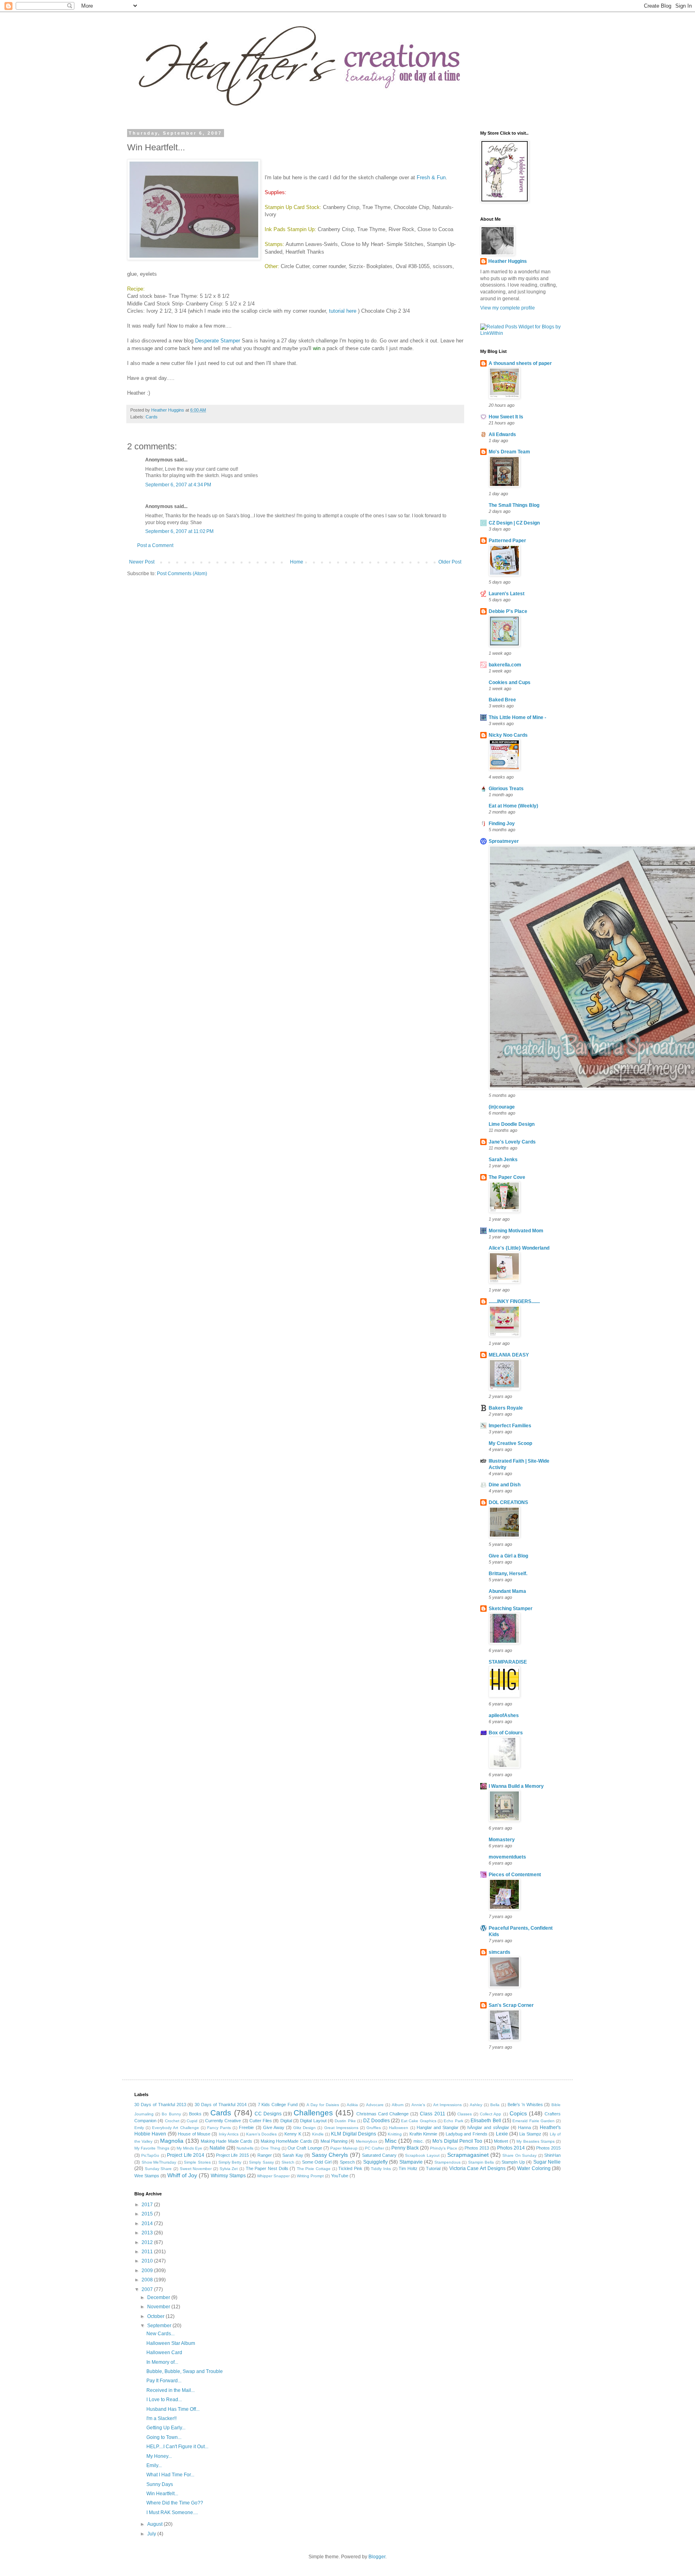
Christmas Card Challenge (382, 2114)
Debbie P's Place (508, 611)
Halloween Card (164, 2353)
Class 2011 (432, 2114)
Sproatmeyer (504, 841)
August (155, 2524)
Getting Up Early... (166, 2428)
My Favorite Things (152, 2148)
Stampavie (411, 2162)
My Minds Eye (189, 2148)
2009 (148, 2271)
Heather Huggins (508, 261)
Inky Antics (229, 2134)
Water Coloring (534, 2168)
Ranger (265, 2155)
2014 (148, 2224)
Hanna (524, 2127)
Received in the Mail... (171, 2390)
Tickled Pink (350, 2168)
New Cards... (160, 2334)
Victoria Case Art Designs (477, 2168)
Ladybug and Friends (467, 2134)
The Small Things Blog (514, 505)
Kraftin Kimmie (423, 2134)
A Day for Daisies (323, 2105)
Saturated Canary (379, 2155)
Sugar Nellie (547, 2162)
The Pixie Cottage (314, 2169)
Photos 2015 (548, 2148)
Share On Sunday (519, 2155)
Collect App (490, 2114)
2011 (148, 2252)
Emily (139, 2128)
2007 (148, 2289)
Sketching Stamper (511, 1609)
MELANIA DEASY (509, 1355)
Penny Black (405, 2148)
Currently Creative (223, 2121)
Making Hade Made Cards (226, 2141)
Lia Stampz (530, 2134)
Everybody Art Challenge (175, 2128)
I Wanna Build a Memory (516, 1786)
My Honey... (159, 2456)
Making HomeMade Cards (286, 2141)
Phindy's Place (444, 2148)
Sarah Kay (293, 2155)
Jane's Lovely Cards (512, 1142)
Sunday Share (158, 2169)
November (159, 2307)
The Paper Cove (507, 1177)
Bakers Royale (506, 1408)
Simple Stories (197, 2162)
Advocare (375, 2105)
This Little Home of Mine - (517, 717)
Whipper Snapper (273, 2176)
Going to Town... (164, 2437)
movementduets (507, 1857)
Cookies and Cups (510, 682)
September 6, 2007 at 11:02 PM (179, 531)
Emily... (154, 2465)
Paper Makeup (344, 2148)
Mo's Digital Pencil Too (457, 2141)
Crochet (172, 2121)
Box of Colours (506, 1733)
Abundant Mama (507, 1591)
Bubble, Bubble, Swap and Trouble (185, 2371)
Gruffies (374, 2128)
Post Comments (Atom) (182, 574)
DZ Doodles (376, 2121)
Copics (518, 2113)
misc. (419, 2141)
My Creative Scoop (510, 1443)
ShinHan (552, 2155)
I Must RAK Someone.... (172, 2512)
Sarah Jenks (503, 1160)
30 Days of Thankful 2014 (221, 2105)
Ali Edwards (502, 434)
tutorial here (343, 311)
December (159, 2297)
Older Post (450, 562)
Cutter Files (261, 2121)
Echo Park (453, 2121)
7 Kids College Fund (278, 2105)
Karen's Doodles (261, 2134)
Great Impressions (341, 2128)
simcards (500, 1952)
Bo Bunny (171, 2114)
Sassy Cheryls (330, 2155)
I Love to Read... (164, 2400)
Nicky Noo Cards (508, 735)
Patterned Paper (507, 541)
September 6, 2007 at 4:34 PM (178, 485)
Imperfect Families (510, 1426)
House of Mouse (194, 2134)
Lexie (502, 2134)
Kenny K (293, 2134)
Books (195, 2114)
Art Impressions (448, 2105)
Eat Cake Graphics (419, 2121)
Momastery (502, 1840)
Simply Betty (230, 2162)
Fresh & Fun (431, 177)
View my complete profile (508, 308)
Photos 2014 (511, 2148)
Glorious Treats (506, 789)
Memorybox (367, 2141)
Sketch (288, 2162)
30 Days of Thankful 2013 (160, 2105)
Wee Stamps (147, 2176)
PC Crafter (374, 2148)
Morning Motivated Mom (516, 1231)
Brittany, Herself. (508, 1574)
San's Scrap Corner (511, 2005)
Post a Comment (155, 545)
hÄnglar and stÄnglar (488, 2127)
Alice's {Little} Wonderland (519, 1248)
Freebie (246, 2127)
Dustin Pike (345, 2121)
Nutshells (245, 2148)
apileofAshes (504, 1715)
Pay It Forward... (164, 2381)
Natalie (217, 2148)
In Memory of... (162, 2362)
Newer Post (142, 562)
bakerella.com (505, 665)
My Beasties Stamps (536, 2141)
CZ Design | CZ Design (514, 523)
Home (297, 562)
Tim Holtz (408, 2168)
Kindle (318, 2134)
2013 (148, 2233)
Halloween (399, 2128)
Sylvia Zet (229, 2169)
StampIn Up (513, 2162)
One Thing (270, 2148)
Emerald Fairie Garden (534, 2121)
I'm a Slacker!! (161, 2418)
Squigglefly (375, 2162)
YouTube (340, 2176)
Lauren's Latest (507, 594)
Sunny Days (160, 2484)
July (152, 2534)
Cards (152, 417)
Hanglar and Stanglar (438, 2127)
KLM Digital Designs (354, 2134)
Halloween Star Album (171, 2343)
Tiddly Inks (381, 2169)
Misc (391, 2141)
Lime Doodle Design (512, 1124)
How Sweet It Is (506, 417)
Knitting (395, 2134)
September (160, 2326)
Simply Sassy (261, 2162)
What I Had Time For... (170, 2475)
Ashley (476, 2105)
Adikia (352, 2105)
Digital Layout (313, 2121)
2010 (148, 2261)
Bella (495, 2105)
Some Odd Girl (317, 2162)
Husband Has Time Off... (173, 2409)
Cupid (192, 2121)
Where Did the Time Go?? (175, 2503)
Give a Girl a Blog (508, 1556)
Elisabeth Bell (486, 2121)
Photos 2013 (477, 2148)
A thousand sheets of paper (520, 363)
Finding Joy (502, 824)
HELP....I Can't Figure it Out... (177, 2447)
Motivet (501, 2141)
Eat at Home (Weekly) (513, 806)
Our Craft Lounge (305, 2148)
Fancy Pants (219, 2128)
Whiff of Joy (182, 2175)
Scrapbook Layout (422, 2155)
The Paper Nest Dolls (267, 2168)
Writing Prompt (310, 2176)
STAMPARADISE (508, 1662)
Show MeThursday (159, 2162)
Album (398, 2105)
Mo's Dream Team (509, 452)
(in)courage (502, 1107)
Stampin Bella (481, 2162)
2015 (148, 2214)
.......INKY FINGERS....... (514, 1301)
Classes (465, 2114)
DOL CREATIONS (508, 1502)
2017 (148, 2205)
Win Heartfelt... (162, 2494)
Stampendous (447, 2162)
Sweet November (196, 2169)
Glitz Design (304, 2128)
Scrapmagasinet (468, 2155)
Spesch (347, 2162)
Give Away (274, 2127)
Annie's (418, 2105)
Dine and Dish (505, 1485)
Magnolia (172, 2141)
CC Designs (268, 2114)
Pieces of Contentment (515, 1875)
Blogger (377, 2557)
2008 (148, 2280)
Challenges (313, 2113)
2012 (148, 2242)
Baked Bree (502, 700)
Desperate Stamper (218, 341)
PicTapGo (150, 2155)
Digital (286, 2121)
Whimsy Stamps (228, 2176)
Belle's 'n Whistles (525, 2105)
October (156, 2316)
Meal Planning (334, 2141)
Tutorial (433, 2168)
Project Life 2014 (186, 2155)
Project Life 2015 (232, 2155)
